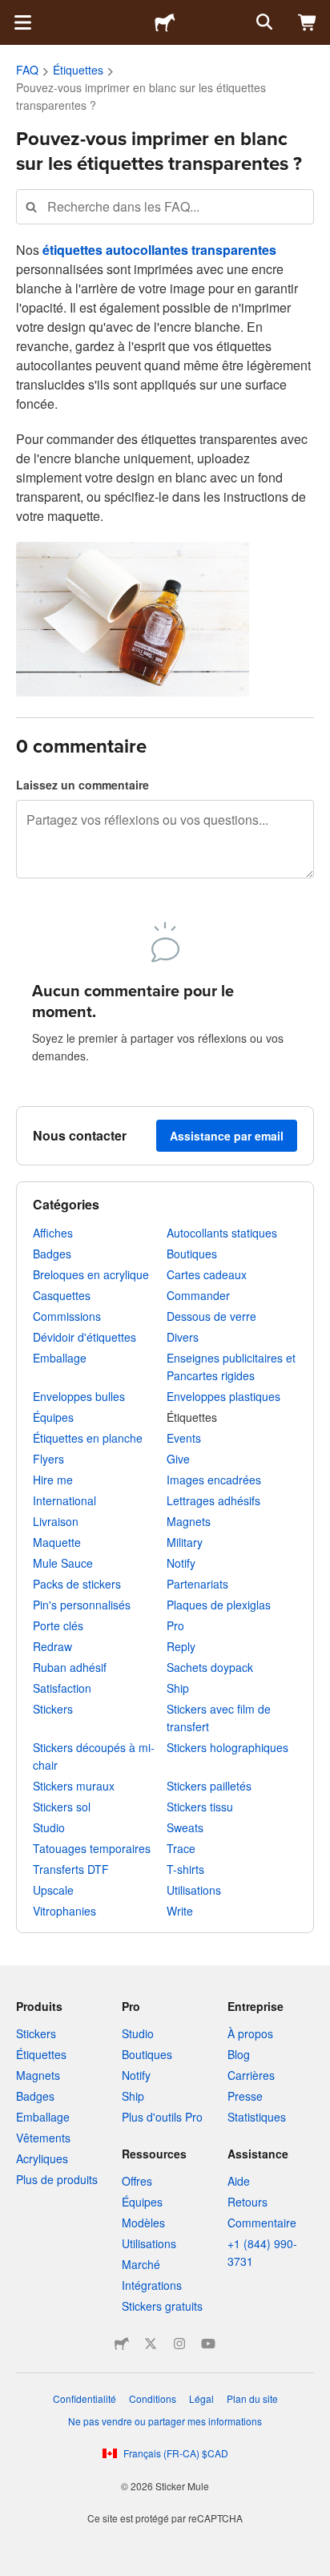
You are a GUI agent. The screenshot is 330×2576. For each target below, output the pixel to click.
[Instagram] (179, 2344)
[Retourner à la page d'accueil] (165, 22)
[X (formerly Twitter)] (151, 2344)
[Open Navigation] (22, 22)
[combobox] (165, 206)
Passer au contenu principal (12, 12)
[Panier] (308, 22)
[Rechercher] (263, 22)
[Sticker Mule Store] (122, 2344)
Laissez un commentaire (82, 785)
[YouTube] (208, 2344)
